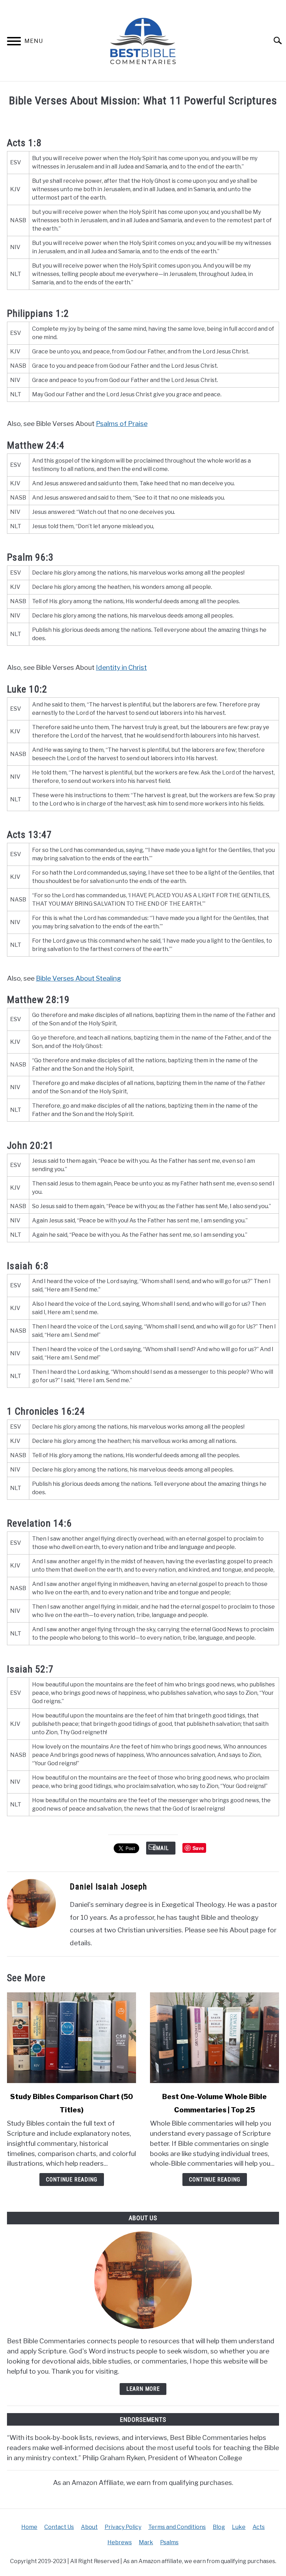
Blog (219, 2527)
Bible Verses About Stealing (78, 978)
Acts (259, 2527)
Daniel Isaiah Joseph (108, 1887)
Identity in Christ (121, 667)
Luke (239, 2527)
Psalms (169, 2542)
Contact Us (59, 2527)
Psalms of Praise (122, 424)
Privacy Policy (123, 2527)
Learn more (143, 2389)
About (89, 2527)
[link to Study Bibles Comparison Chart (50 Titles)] (71, 2038)
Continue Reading (72, 2180)
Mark (146, 2542)
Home (29, 2527)
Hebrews (120, 2542)
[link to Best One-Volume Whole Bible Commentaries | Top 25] (214, 2038)
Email (161, 1848)
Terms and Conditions (177, 2527)
